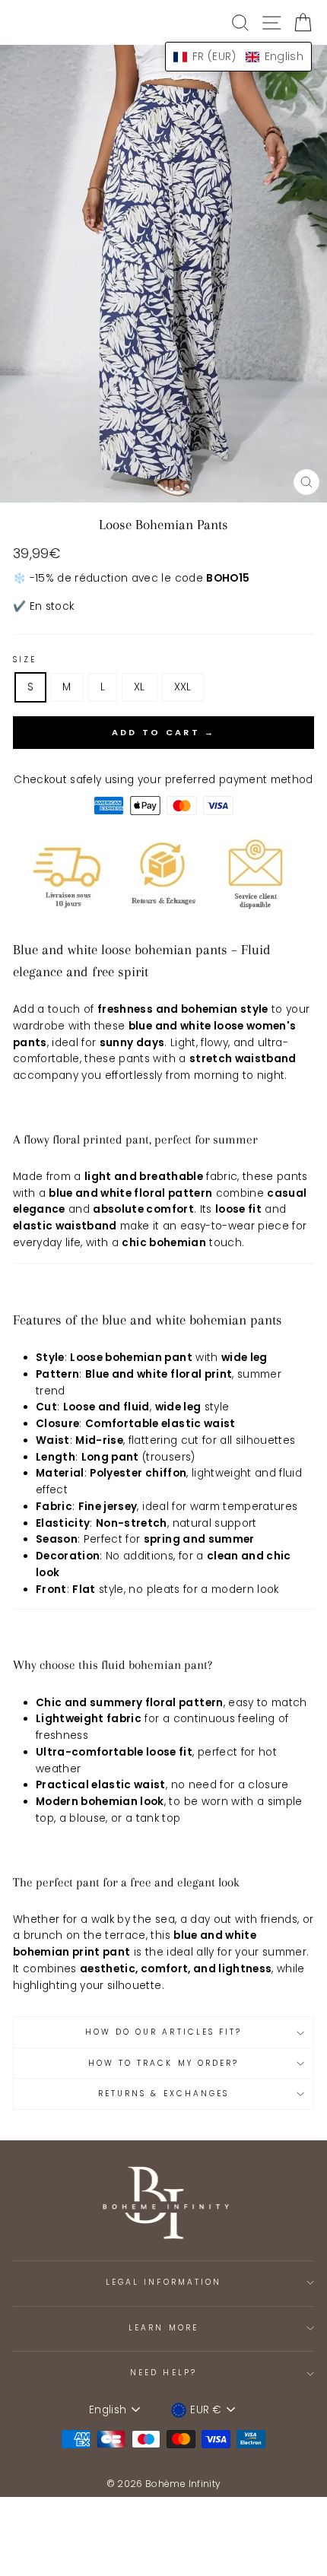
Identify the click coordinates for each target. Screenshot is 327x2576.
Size (25, 660)
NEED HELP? (163, 2373)
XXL (183, 687)
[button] (238, 57)
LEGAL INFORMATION (163, 2282)
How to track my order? (163, 2063)
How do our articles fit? (163, 2032)
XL (140, 687)
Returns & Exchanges (163, 2094)
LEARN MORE (163, 2328)
